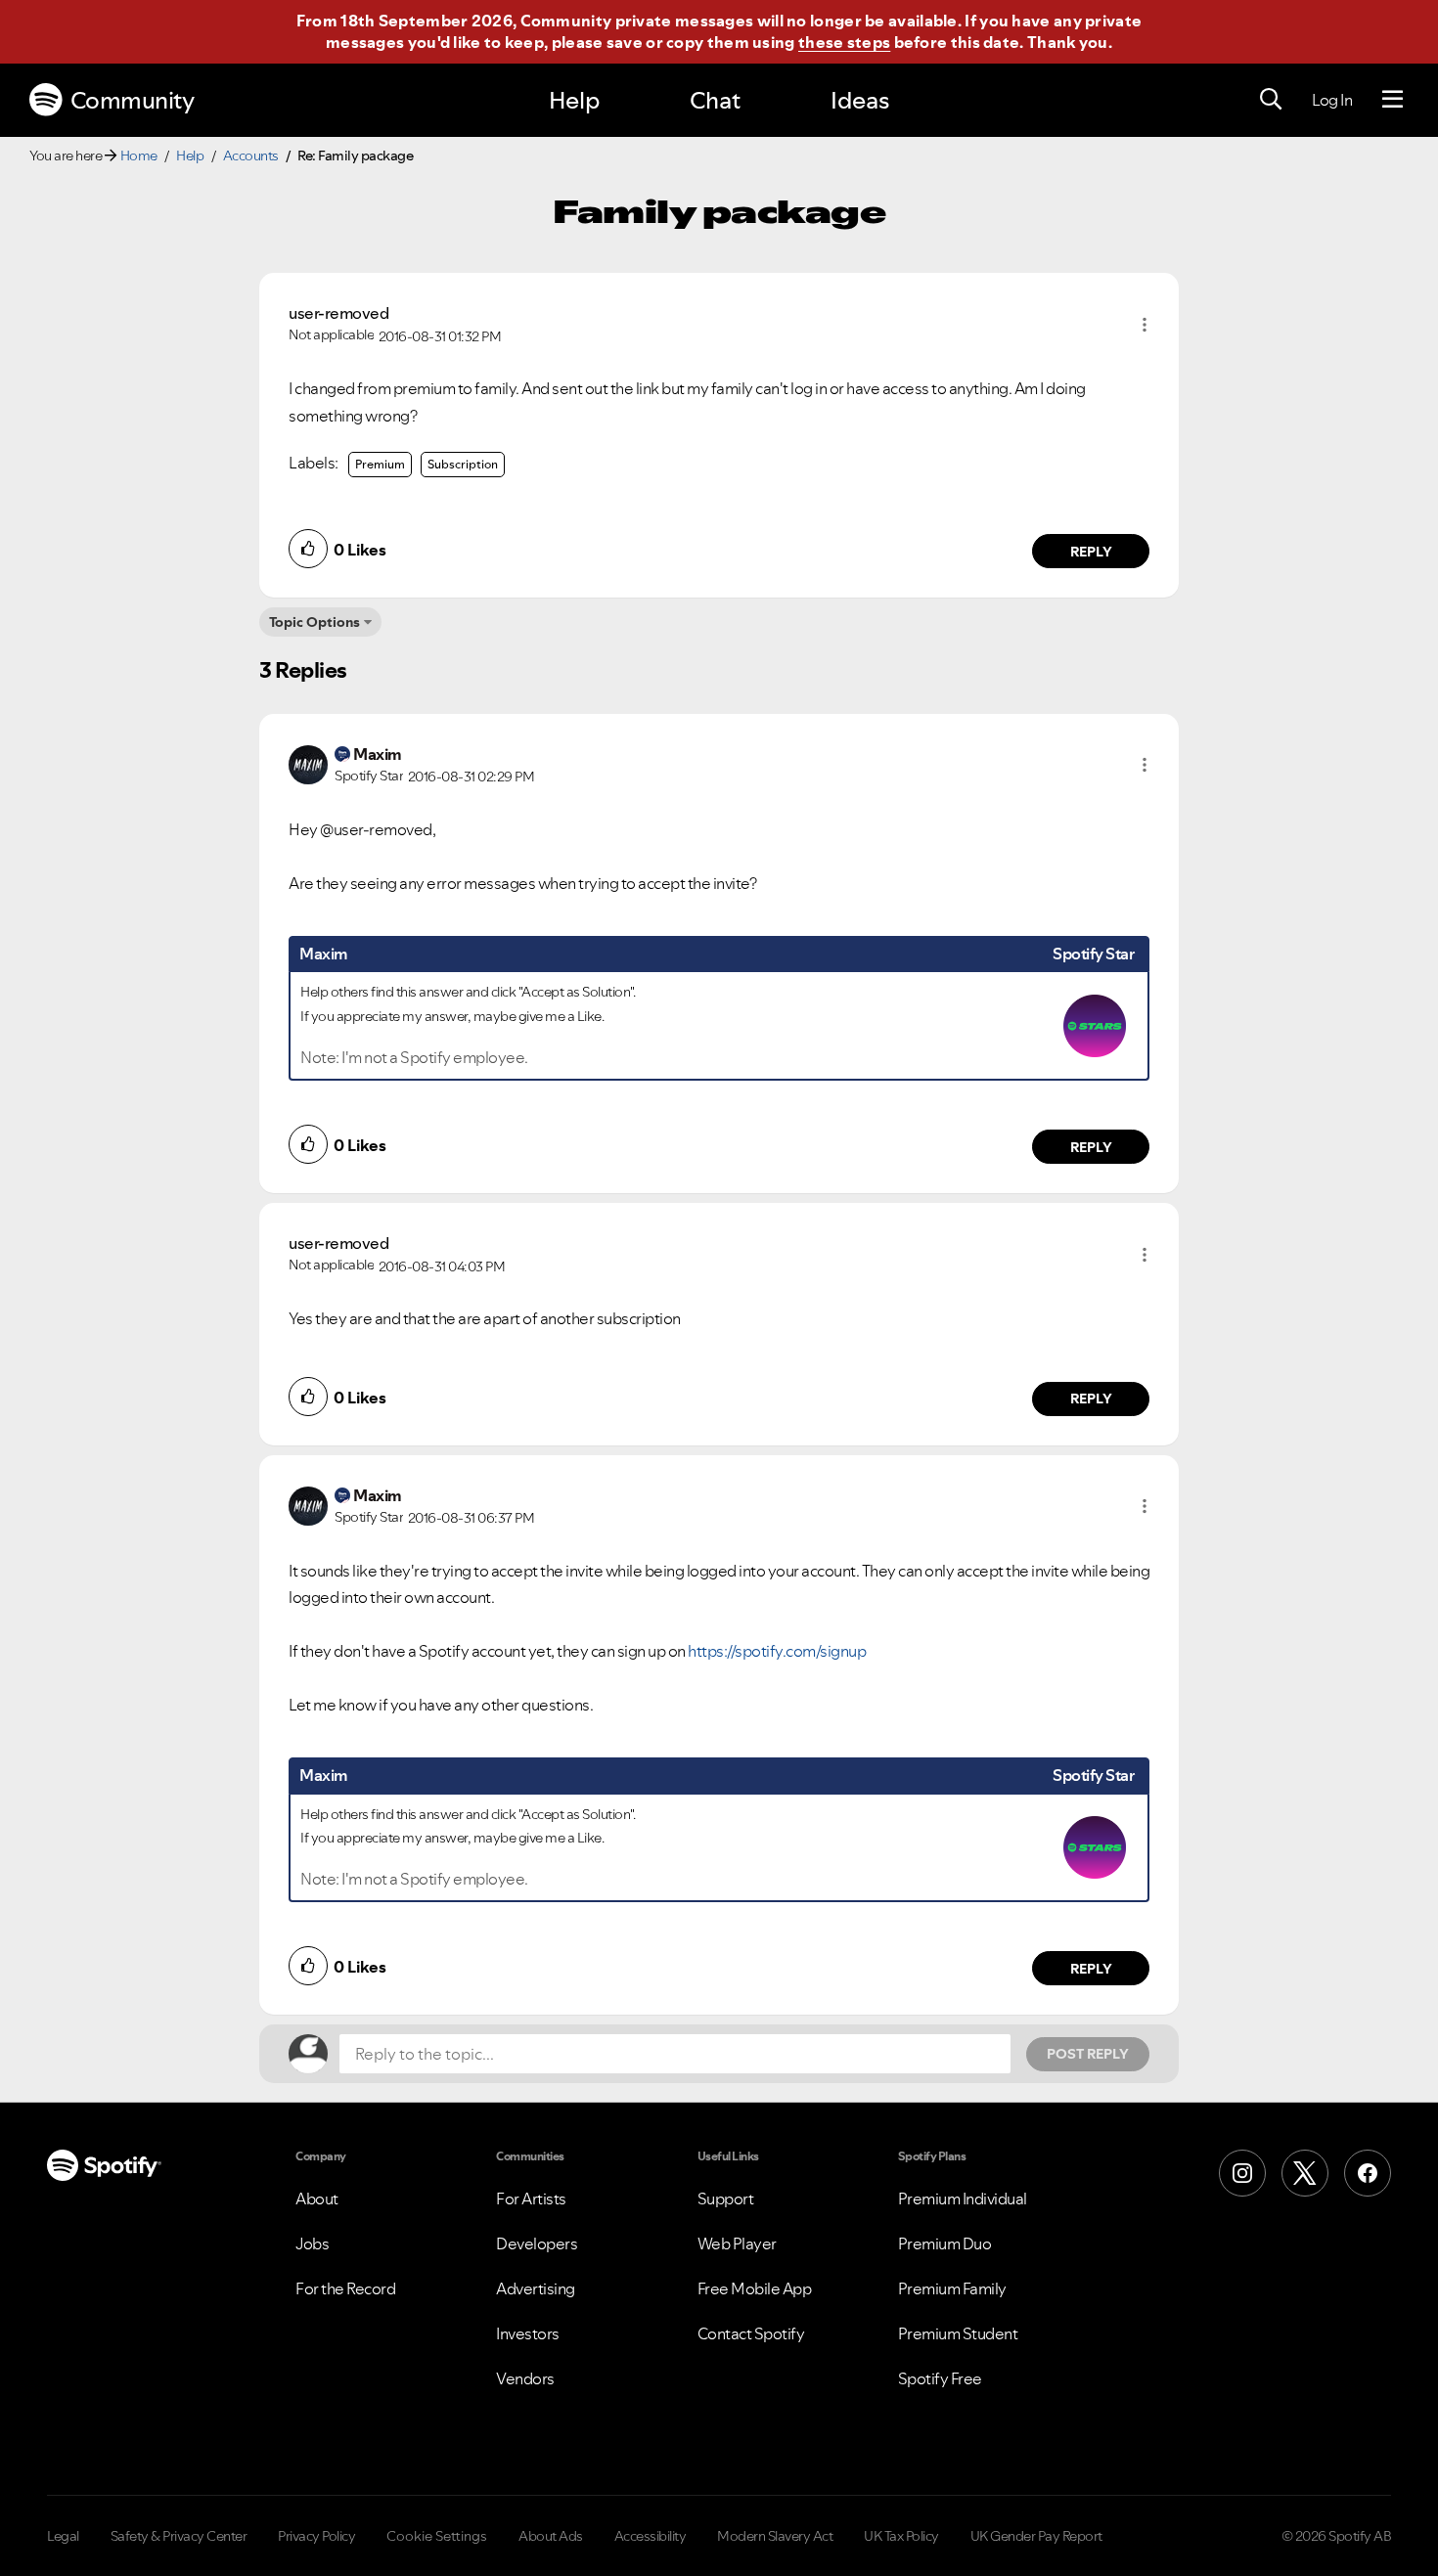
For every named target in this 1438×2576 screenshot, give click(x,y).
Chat (715, 100)
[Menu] (1393, 100)
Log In (1332, 100)
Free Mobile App (755, 2288)
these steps (844, 42)
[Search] (1271, 100)
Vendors (525, 2378)
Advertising (536, 2288)
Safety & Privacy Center (179, 2536)
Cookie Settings (437, 2536)
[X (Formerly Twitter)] (1305, 2173)
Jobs (312, 2243)
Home (139, 155)
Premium (380, 464)
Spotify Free (940, 2378)
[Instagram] (1242, 2173)
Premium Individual (963, 2198)
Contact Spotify (751, 2333)
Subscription (463, 464)
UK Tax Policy (901, 2536)
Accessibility (651, 2536)
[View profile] (308, 763)
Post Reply (1088, 2054)
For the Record (345, 2288)
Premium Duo (945, 2243)
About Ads (551, 2536)
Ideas (860, 100)
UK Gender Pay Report (1036, 2536)
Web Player (737, 2243)
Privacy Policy (316, 2536)
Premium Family (952, 2288)
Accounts (251, 155)
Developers (537, 2243)
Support (726, 2198)
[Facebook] (1368, 2173)
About (317, 2198)
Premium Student (958, 2333)
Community (133, 100)
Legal (63, 2536)
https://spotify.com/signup (777, 1651)
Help (574, 100)
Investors (528, 2333)
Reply (1091, 552)
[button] (1145, 325)
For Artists (531, 2198)
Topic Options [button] (315, 622)
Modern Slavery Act (775, 2536)
